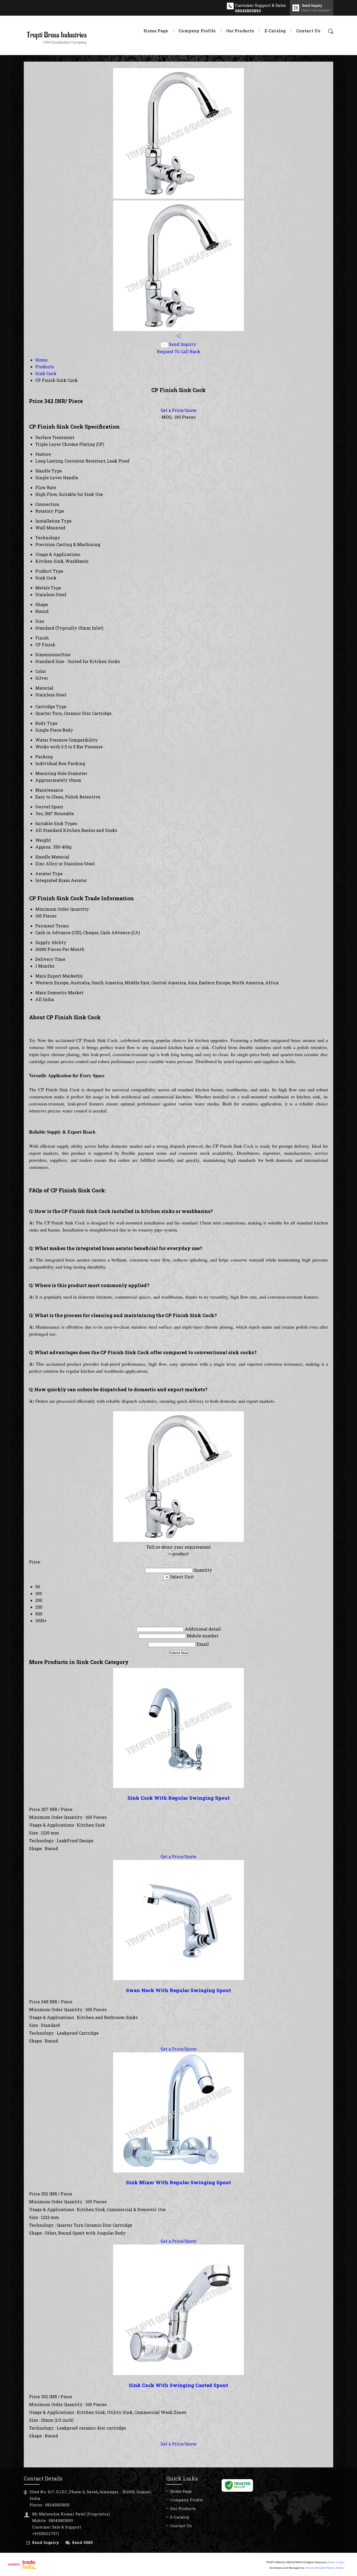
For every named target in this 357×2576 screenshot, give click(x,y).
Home (41, 360)
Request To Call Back (179, 351)
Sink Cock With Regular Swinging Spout (179, 1798)
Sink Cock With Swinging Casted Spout (179, 2385)
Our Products (240, 31)
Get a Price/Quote (179, 410)
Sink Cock (46, 373)
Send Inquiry (182, 344)
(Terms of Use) (336, 2562)
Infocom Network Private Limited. (324, 2568)
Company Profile (197, 31)
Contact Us (308, 31)
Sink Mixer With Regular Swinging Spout (179, 2182)
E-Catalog (275, 31)
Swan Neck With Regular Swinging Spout (179, 1990)
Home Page (156, 31)
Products (45, 367)
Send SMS (82, 2542)
